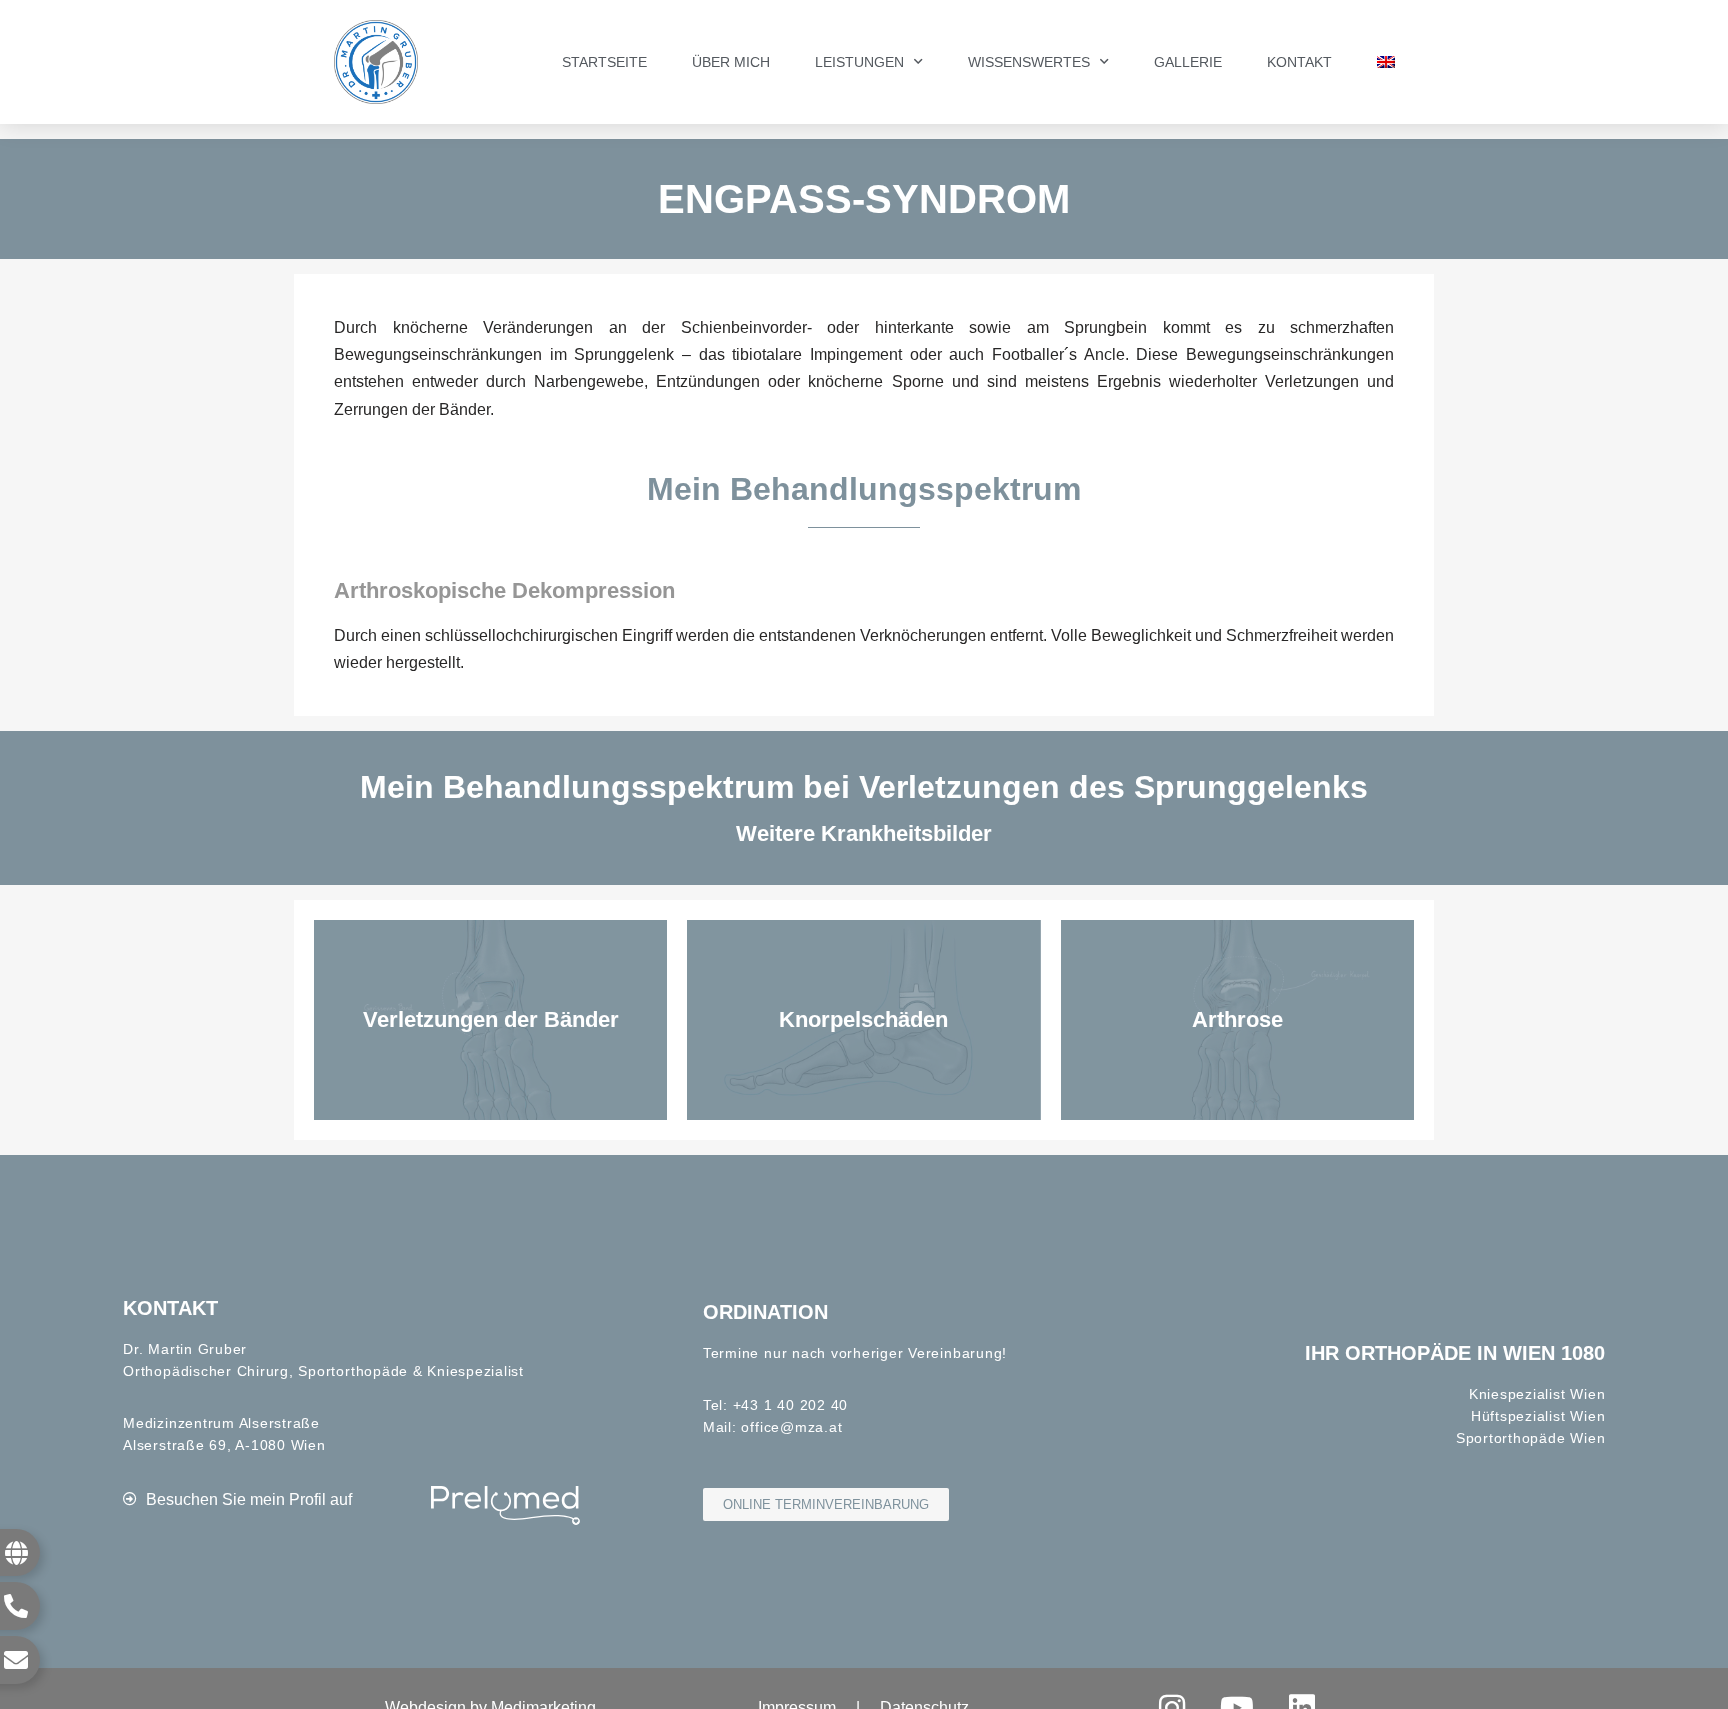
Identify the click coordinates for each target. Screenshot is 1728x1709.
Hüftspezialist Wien (1538, 1416)
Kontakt (1299, 62)
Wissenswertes (1029, 62)
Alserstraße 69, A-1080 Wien (224, 1445)
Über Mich (731, 62)
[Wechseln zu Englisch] (1386, 62)
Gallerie (1188, 62)
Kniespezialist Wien (1537, 1394)
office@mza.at (791, 1427)
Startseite (604, 62)
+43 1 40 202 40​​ (790, 1405)
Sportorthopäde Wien (1530, 1438)
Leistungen (859, 62)
